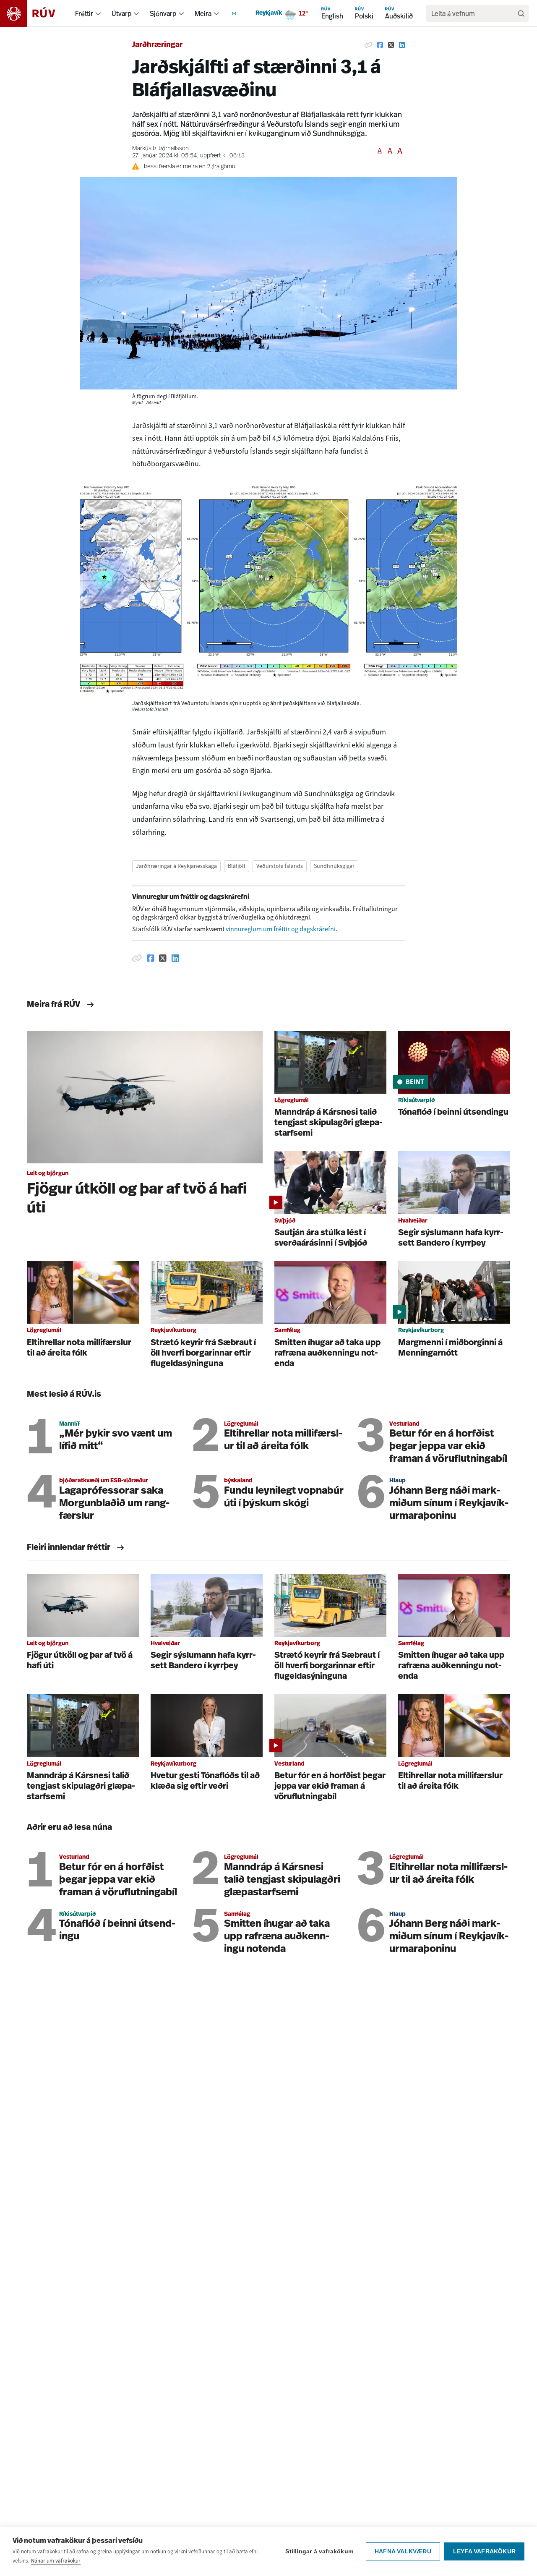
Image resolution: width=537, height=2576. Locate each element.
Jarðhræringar (157, 45)
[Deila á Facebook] (380, 45)
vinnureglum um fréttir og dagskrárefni (281, 929)
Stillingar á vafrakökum (319, 2551)
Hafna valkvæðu (403, 2551)
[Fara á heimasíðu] (35, 13)
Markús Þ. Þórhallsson (160, 149)
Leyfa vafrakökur (484, 2551)
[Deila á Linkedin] (402, 45)
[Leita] (521, 13)
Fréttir (84, 13)
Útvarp (121, 13)
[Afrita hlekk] (368, 45)
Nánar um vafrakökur (56, 2561)
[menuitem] (98, 13)
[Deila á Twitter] (391, 45)
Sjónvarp (163, 13)
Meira (203, 13)
